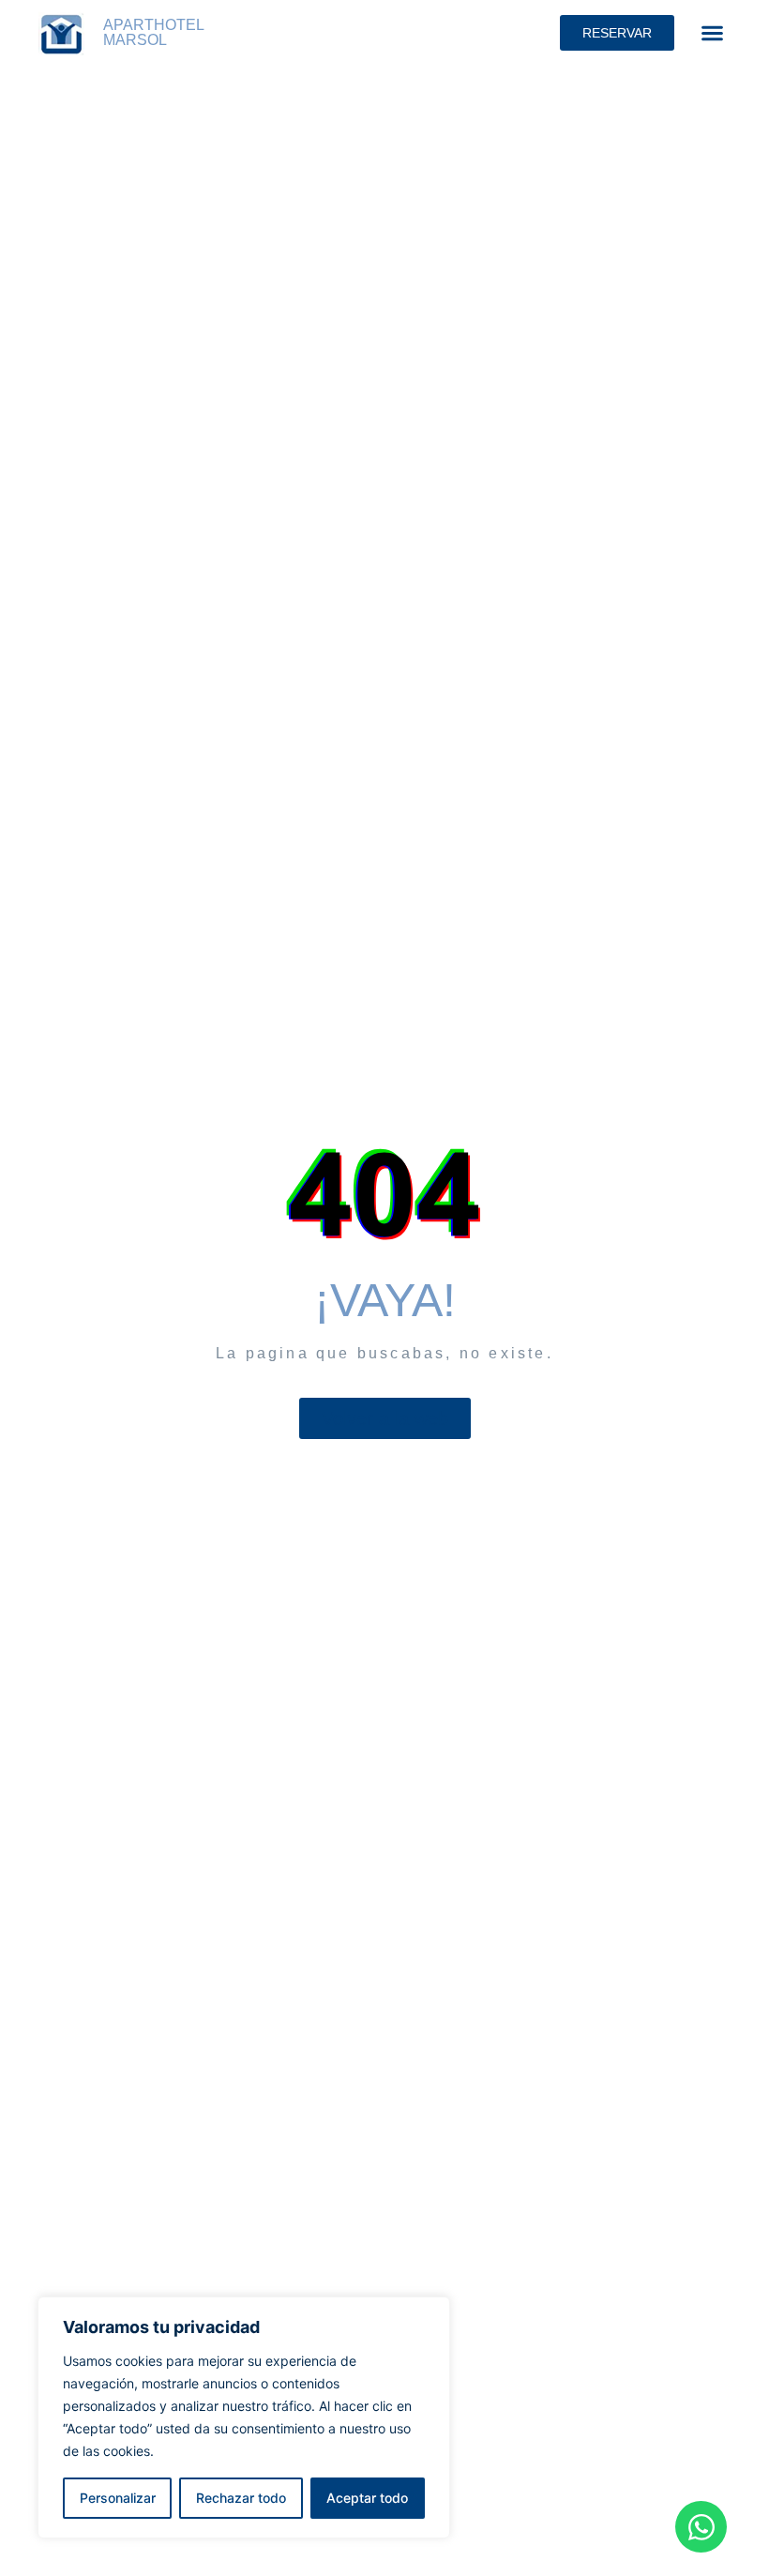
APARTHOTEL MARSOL (153, 32)
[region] (244, 2417)
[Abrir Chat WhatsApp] (701, 2527)
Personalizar (118, 2498)
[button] (712, 32)
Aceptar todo (367, 2498)
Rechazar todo (241, 2498)
